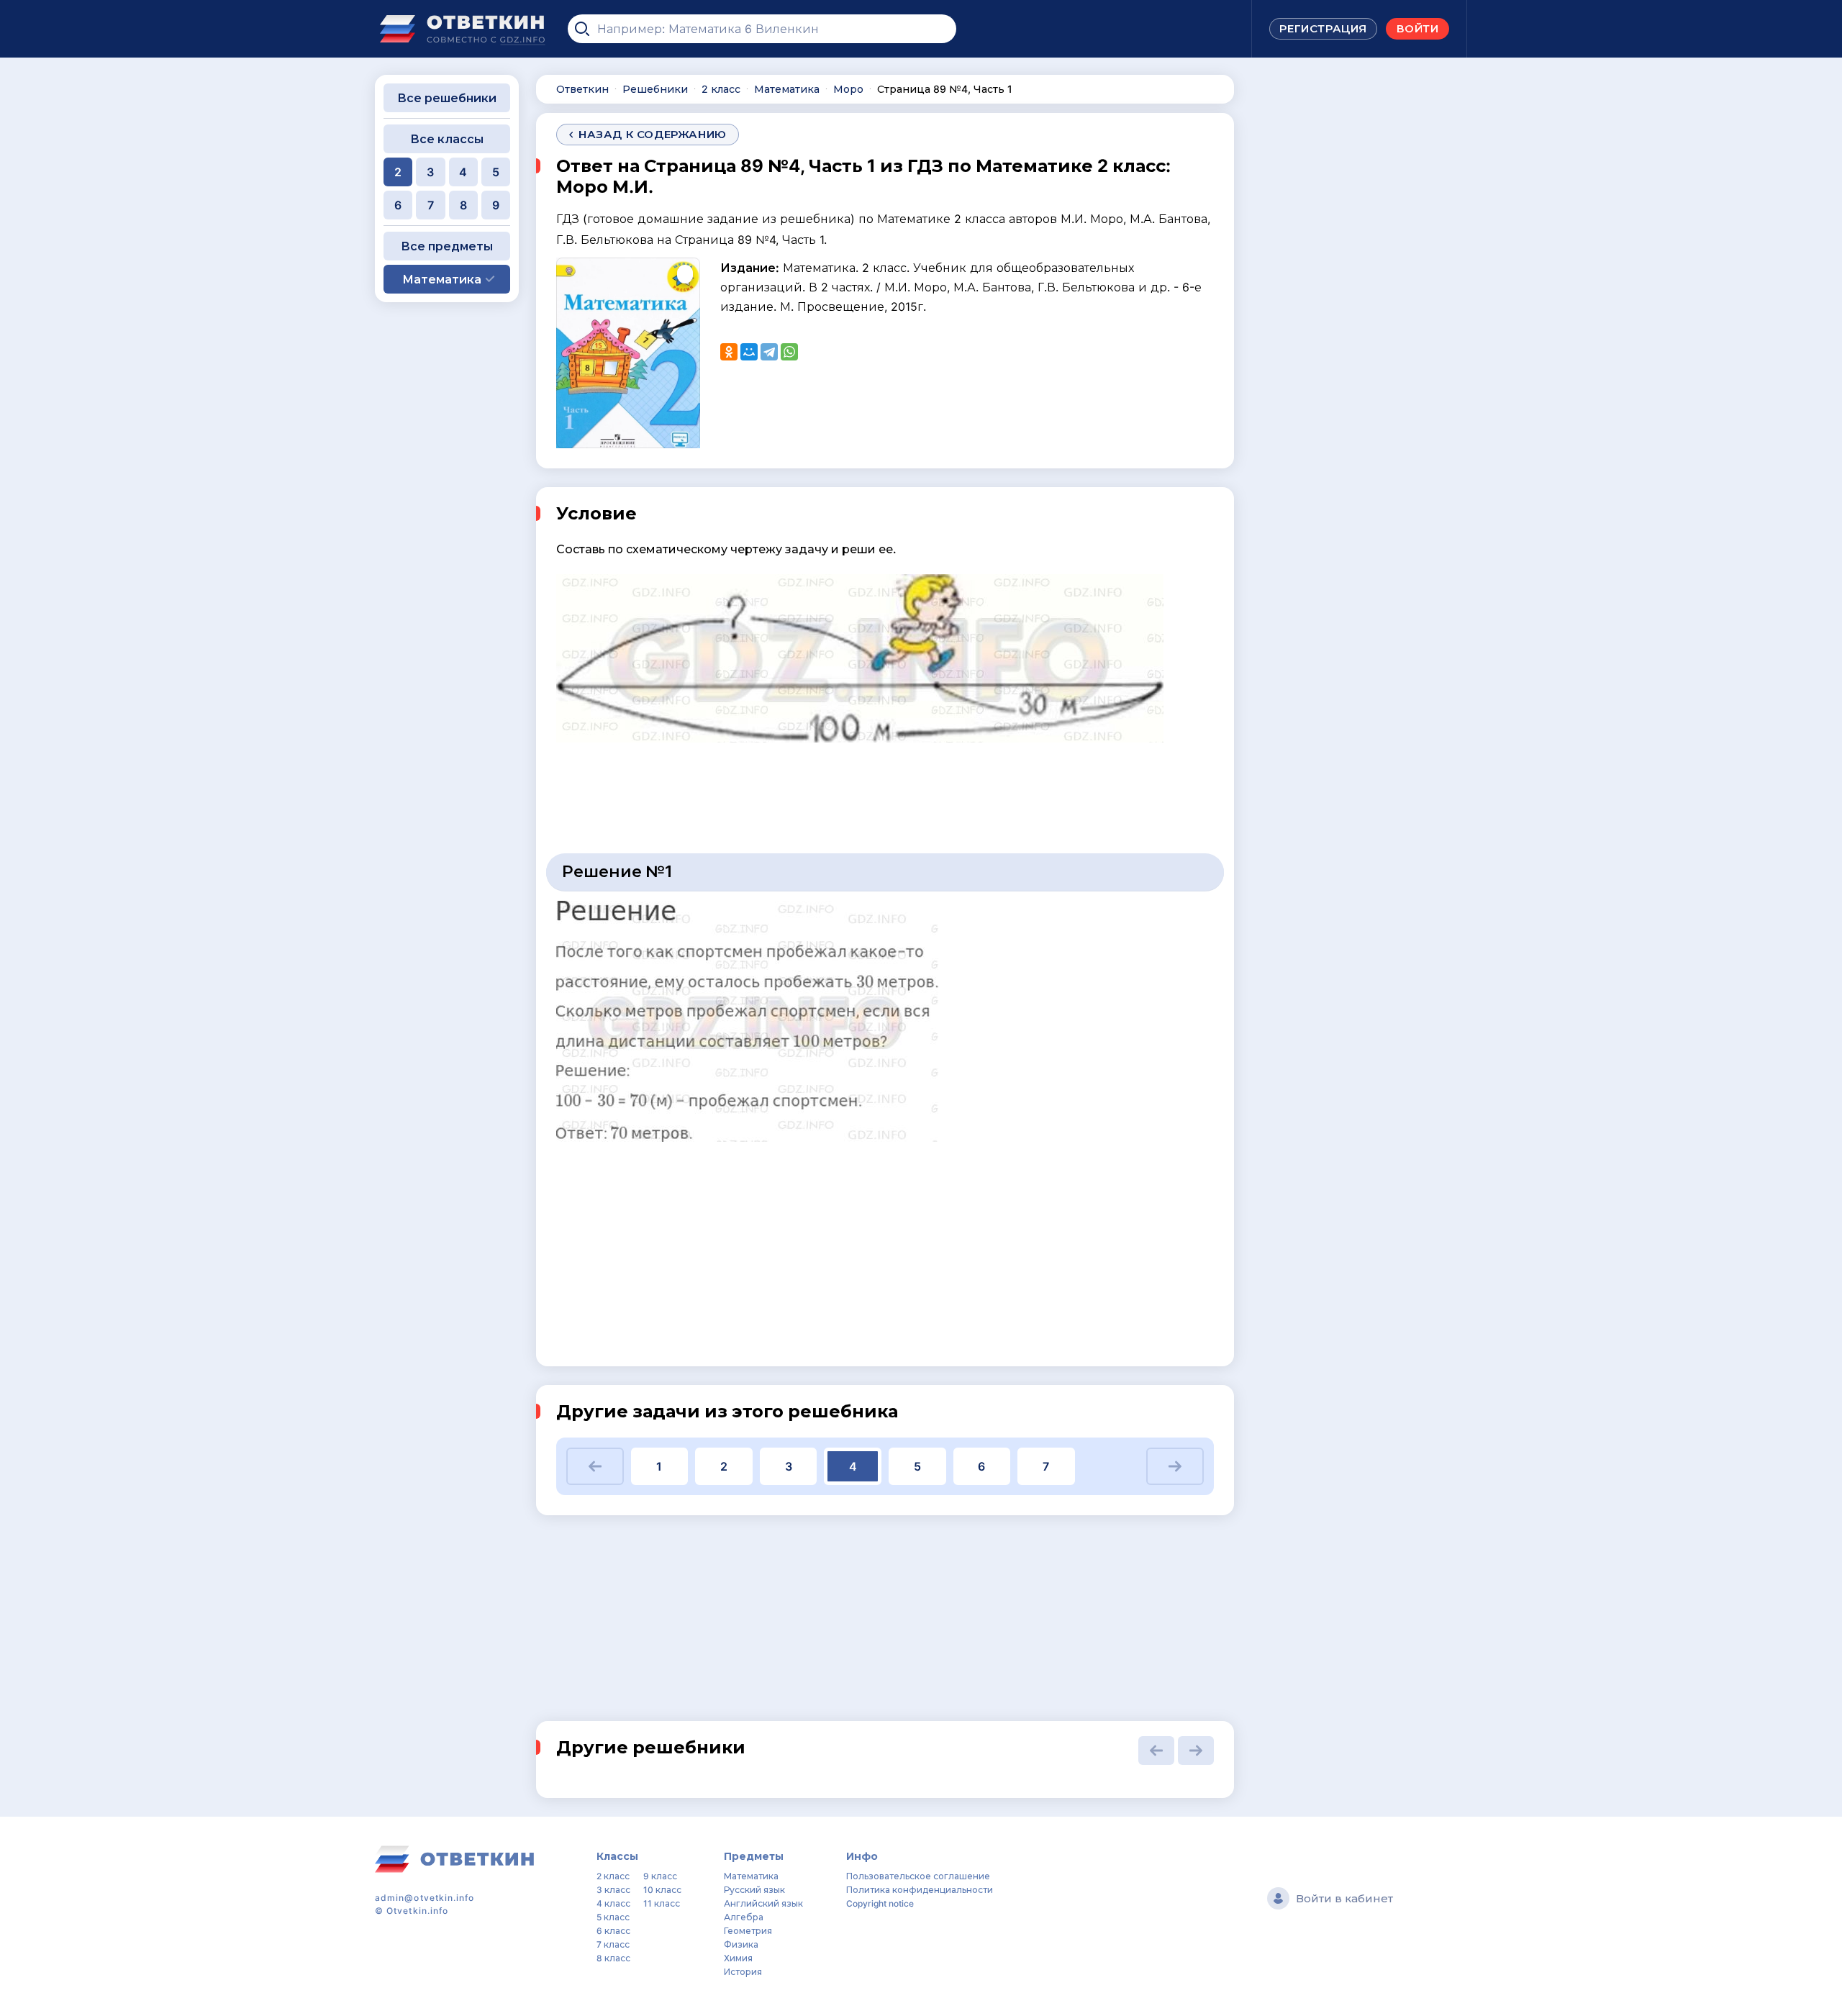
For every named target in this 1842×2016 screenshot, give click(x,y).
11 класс (662, 1903)
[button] (595, 1466)
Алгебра (744, 1917)
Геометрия (748, 1931)
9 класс (660, 1876)
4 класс (613, 1903)
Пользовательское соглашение (918, 1876)
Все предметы (447, 246)
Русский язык (754, 1890)
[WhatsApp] (789, 352)
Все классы (447, 139)
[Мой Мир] (749, 352)
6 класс (613, 1931)
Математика (751, 1876)
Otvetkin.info (417, 1911)
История (743, 1972)
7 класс (613, 1944)
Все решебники (447, 98)
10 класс (662, 1890)
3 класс (613, 1890)
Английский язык (763, 1903)
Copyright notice (880, 1903)
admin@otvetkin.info (425, 1898)
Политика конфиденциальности (920, 1890)
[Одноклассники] (729, 352)
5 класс (613, 1917)
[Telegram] (769, 352)
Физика (741, 1944)
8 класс (613, 1958)
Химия (738, 1958)
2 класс (613, 1876)
